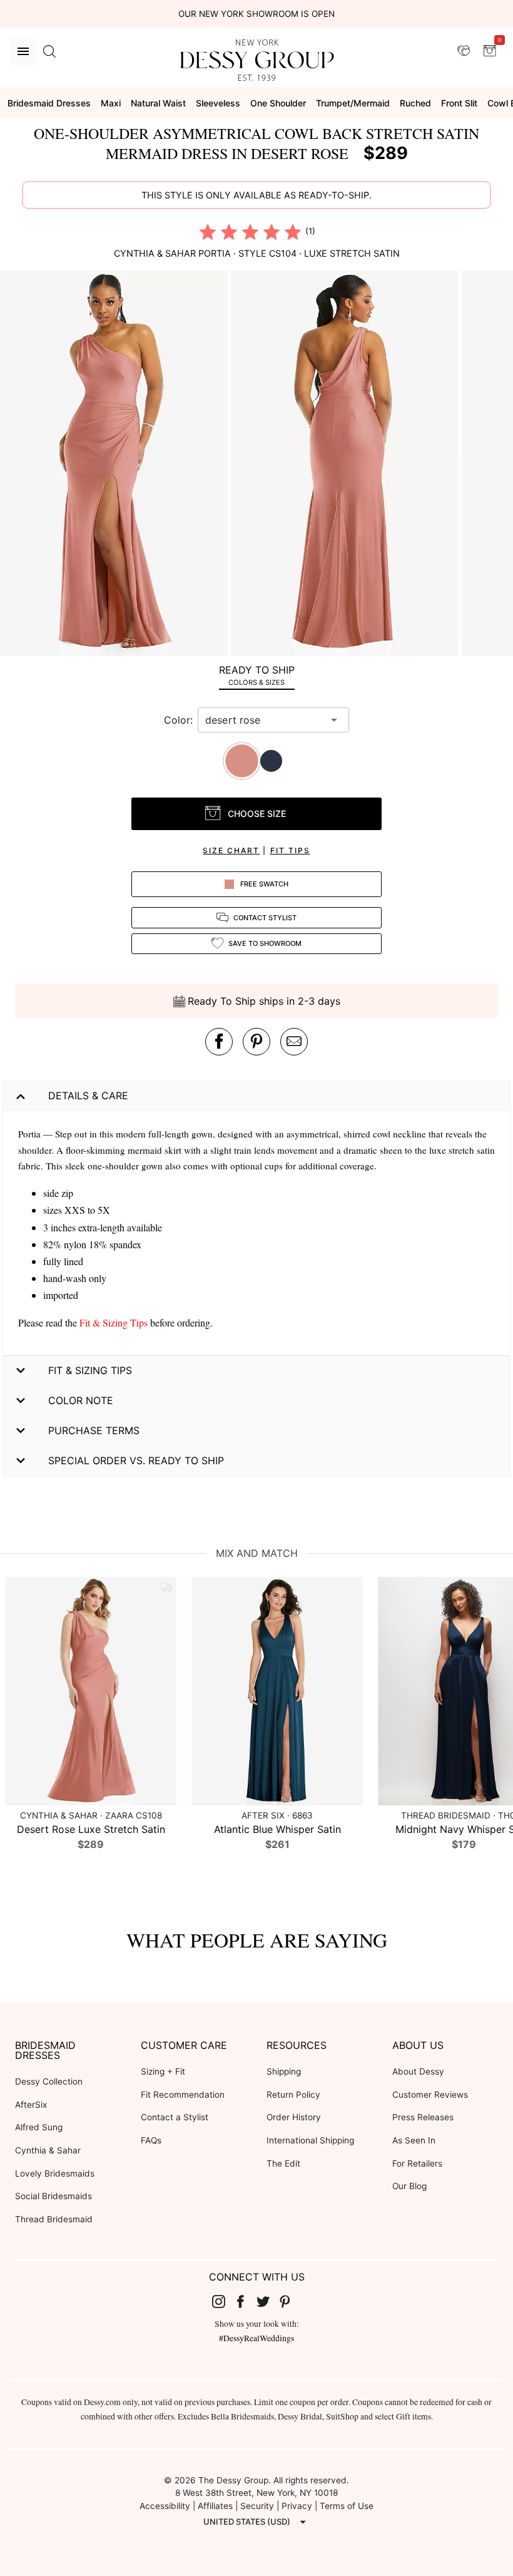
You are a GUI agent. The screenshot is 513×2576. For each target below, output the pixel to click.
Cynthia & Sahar (48, 2150)
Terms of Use (347, 2506)
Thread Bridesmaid (54, 2219)
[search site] (49, 51)
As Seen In (414, 2140)
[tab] (256, 675)
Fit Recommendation (183, 2095)
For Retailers (417, 2163)
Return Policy (293, 2095)
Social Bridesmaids (53, 2196)
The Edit (283, 2163)
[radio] (208, 232)
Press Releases (423, 2117)
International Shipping (310, 2140)
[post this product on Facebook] (219, 1042)
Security (257, 2506)
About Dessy (418, 2071)
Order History (294, 2117)
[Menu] (23, 51)
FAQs (151, 2140)
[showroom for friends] (464, 51)
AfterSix (31, 2105)
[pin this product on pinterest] (256, 1042)
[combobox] (264, 720)
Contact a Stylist (175, 2117)
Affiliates (215, 2506)
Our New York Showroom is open (256, 14)
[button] (115, 465)
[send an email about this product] (294, 1042)
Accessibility (165, 2506)
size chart (231, 850)
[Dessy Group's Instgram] (223, 2301)
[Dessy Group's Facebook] (245, 2301)
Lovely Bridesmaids (55, 2173)
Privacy (297, 2506)
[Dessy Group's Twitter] (268, 2301)
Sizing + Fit (163, 2071)
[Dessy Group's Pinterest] (290, 2301)
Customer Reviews (430, 2095)
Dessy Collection (49, 2081)
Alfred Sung (39, 2127)
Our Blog (409, 2186)
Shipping (284, 2071)
